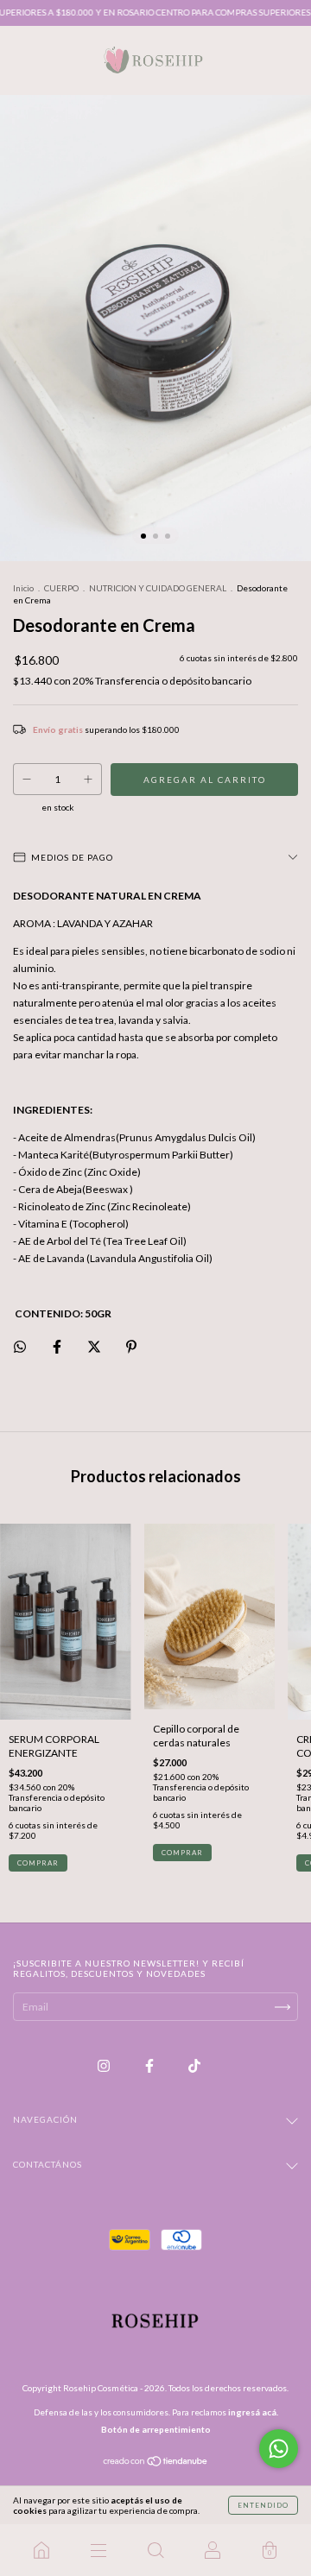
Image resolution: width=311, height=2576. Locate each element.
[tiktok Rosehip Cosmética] (194, 2066)
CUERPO (61, 588)
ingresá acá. (253, 2412)
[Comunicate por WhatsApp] (279, 2449)
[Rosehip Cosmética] (41, 2550)
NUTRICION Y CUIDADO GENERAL (158, 588)
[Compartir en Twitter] (95, 1346)
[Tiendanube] (156, 2463)
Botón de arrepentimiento (156, 2429)
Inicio (23, 588)
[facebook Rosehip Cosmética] (150, 2066)
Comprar (182, 1853)
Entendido (263, 2505)
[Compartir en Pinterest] (131, 1346)
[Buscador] (155, 2550)
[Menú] (98, 2550)
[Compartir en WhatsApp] (20, 1347)
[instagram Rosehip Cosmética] (105, 2066)
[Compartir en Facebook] (58, 1346)
